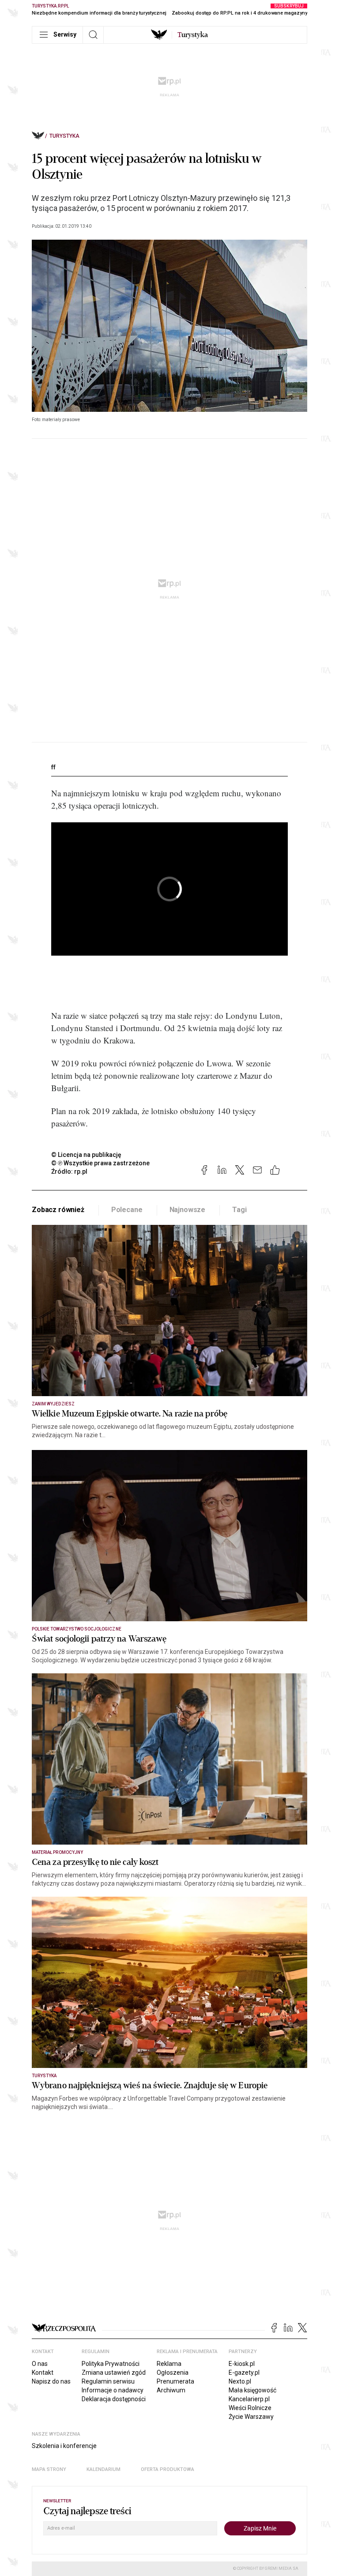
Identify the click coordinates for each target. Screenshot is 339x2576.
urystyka (193, 35)
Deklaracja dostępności (114, 2399)
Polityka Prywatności (111, 2364)
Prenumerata (175, 2381)
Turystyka (64, 136)
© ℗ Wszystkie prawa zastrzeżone (100, 1163)
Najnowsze (188, 1210)
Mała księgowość (252, 2390)
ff (53, 767)
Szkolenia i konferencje (64, 2446)
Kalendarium (104, 2469)
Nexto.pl (240, 2381)
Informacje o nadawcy (113, 2390)
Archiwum (171, 2390)
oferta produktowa (168, 2469)
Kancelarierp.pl (249, 2399)
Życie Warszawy (251, 2417)
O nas (40, 2364)
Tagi (239, 1210)
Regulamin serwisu (108, 2381)
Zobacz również (58, 1210)
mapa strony (49, 2469)
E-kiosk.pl (242, 2364)
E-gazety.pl (244, 2373)
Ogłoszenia (173, 2373)
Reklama (169, 2364)
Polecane (127, 1210)
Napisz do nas (51, 2381)
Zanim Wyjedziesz (53, 1404)
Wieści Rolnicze (250, 2408)
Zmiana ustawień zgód (114, 2373)
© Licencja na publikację (87, 1155)
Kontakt (43, 2373)
